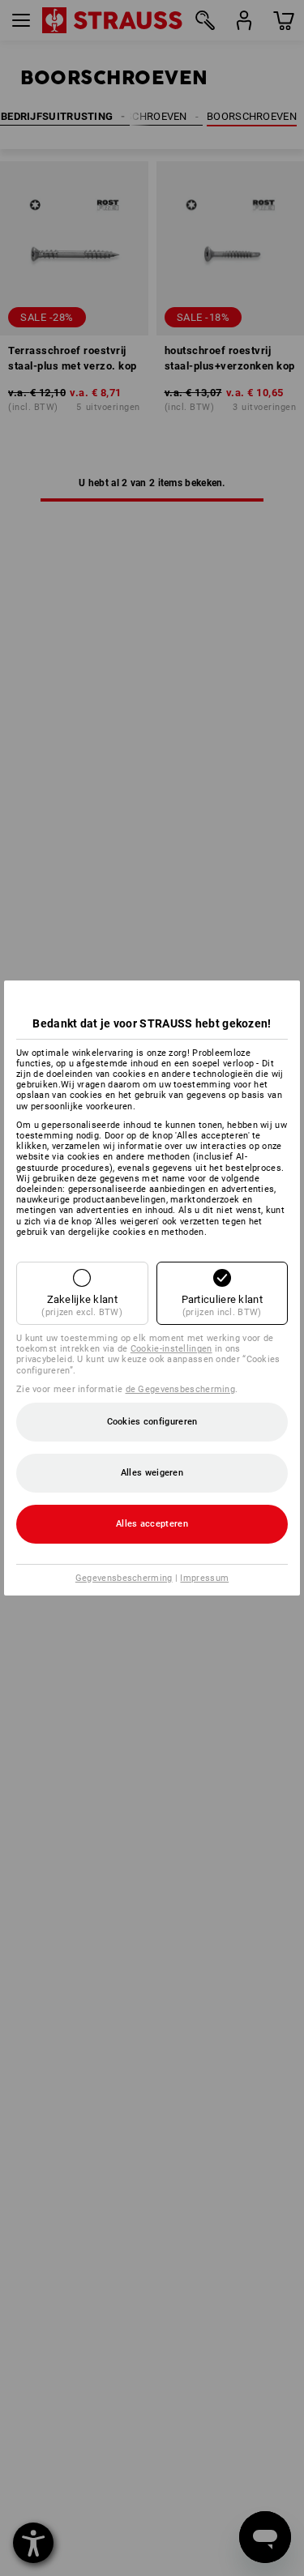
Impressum (204, 1578)
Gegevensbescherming (124, 1578)
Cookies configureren (152, 1422)
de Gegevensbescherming (181, 1389)
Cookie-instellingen (171, 1349)
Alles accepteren (152, 1524)
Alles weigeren (152, 1473)
